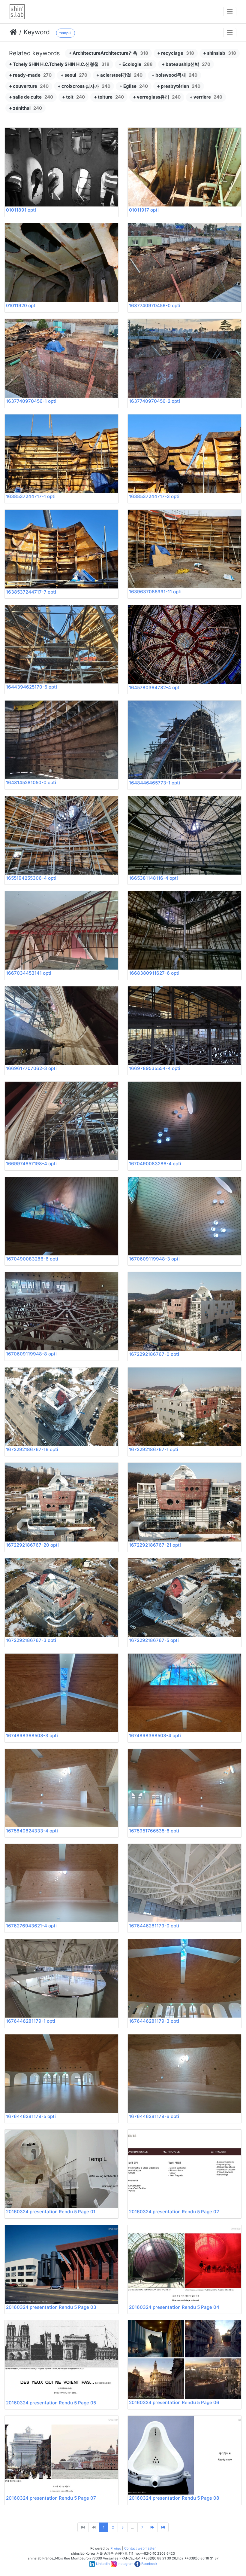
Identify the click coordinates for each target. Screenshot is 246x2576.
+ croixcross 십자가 (84, 86)
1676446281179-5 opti (31, 2116)
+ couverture (29, 86)
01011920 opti (21, 306)
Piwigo (116, 2548)
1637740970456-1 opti (31, 401)
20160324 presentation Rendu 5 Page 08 (174, 2498)
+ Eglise (134, 86)
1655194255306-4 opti (31, 878)
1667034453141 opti (29, 973)
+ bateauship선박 (186, 64)
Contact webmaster (140, 2548)
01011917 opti (144, 210)
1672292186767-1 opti (154, 1449)
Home (13, 32)
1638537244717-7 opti (31, 592)
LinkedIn (103, 2564)
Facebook (149, 2564)
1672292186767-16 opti (32, 1449)
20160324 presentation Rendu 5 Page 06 (174, 2402)
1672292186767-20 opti (32, 1545)
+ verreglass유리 (157, 97)
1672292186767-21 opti (155, 1545)
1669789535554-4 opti (155, 1068)
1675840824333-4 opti (32, 1831)
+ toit (73, 97)
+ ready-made (30, 75)
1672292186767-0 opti (154, 1354)
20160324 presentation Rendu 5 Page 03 (51, 2307)
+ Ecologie (136, 64)
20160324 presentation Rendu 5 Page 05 (51, 2403)
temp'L (66, 33)
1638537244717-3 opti (154, 496)
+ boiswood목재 (174, 75)
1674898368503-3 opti (32, 1736)
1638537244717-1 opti (31, 496)
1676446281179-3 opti (154, 2021)
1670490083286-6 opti (32, 1259)
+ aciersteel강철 (119, 75)
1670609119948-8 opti (31, 1354)
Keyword (37, 32)
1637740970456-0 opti (155, 306)
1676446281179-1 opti (31, 2021)
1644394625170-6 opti (31, 687)
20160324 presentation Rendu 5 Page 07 (51, 2498)
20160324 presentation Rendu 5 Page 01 (51, 2212)
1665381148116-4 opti (153, 878)
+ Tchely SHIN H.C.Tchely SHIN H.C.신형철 (59, 64)
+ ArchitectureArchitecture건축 (108, 53)
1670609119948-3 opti (154, 1259)
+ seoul (74, 75)
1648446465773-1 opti (154, 783)
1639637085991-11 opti (155, 592)
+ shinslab (220, 53)
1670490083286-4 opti (155, 1164)
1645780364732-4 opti (155, 688)
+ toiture (109, 97)
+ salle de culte (31, 97)
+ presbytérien (179, 86)
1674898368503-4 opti (155, 1736)
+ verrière (206, 97)
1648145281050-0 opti (31, 782)
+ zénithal (25, 108)
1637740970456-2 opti (154, 401)
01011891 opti (21, 210)
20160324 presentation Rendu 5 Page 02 (174, 2212)
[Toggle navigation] (230, 12)
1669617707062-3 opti (31, 1068)
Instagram (126, 2564)
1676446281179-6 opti (154, 2116)
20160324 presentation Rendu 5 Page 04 (174, 2307)
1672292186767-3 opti (31, 1640)
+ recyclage (176, 53)
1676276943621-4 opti (31, 1926)
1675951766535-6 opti (154, 1831)
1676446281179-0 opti (154, 1926)
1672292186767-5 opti (154, 1640)
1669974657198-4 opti (31, 1164)
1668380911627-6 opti (154, 973)
